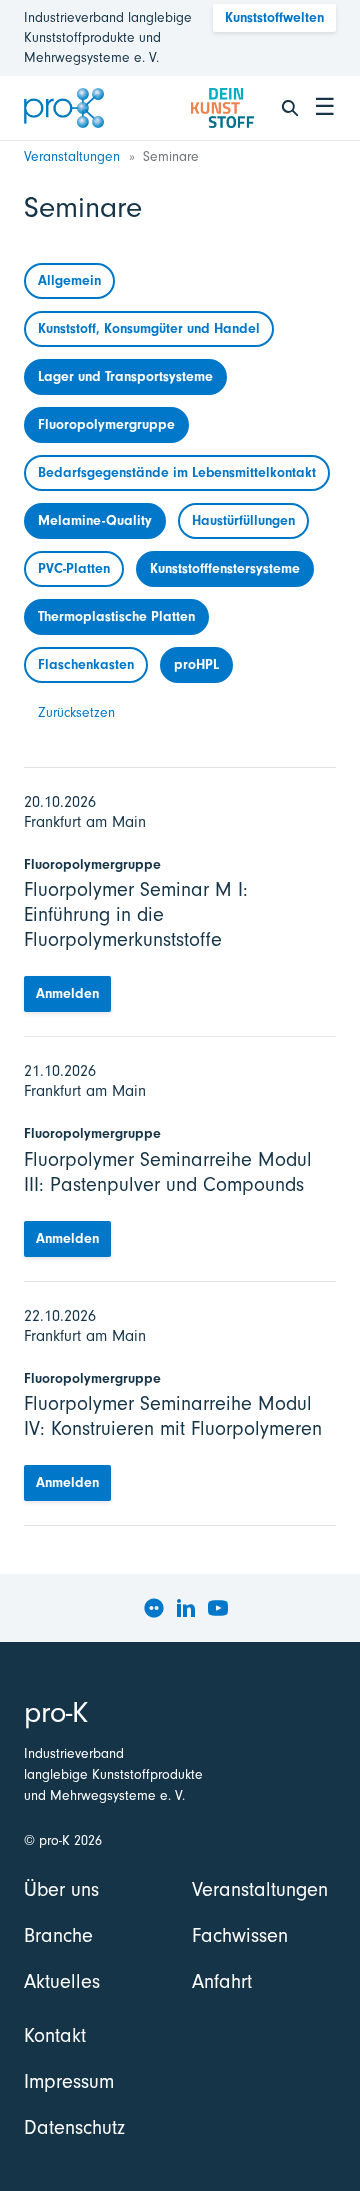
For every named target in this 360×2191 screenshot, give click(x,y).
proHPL (196, 664)
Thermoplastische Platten (116, 616)
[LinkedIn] (186, 1608)
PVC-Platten (74, 568)
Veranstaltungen (72, 156)
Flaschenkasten (86, 664)
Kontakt (55, 2035)
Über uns (61, 1889)
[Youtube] (218, 1608)
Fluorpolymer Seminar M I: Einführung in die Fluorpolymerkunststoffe (136, 914)
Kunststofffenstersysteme (225, 568)
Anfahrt (222, 1981)
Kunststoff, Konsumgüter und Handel (149, 328)
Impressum (69, 2081)
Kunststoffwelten (274, 17)
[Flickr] (154, 1608)
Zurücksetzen (76, 712)
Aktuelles (62, 1981)
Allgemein (69, 280)
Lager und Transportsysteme (125, 376)
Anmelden (67, 993)
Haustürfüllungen (243, 520)
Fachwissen (240, 1935)
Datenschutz (74, 2127)
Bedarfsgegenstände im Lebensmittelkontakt (177, 472)
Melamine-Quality (95, 520)
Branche (58, 1935)
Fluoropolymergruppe (106, 424)
